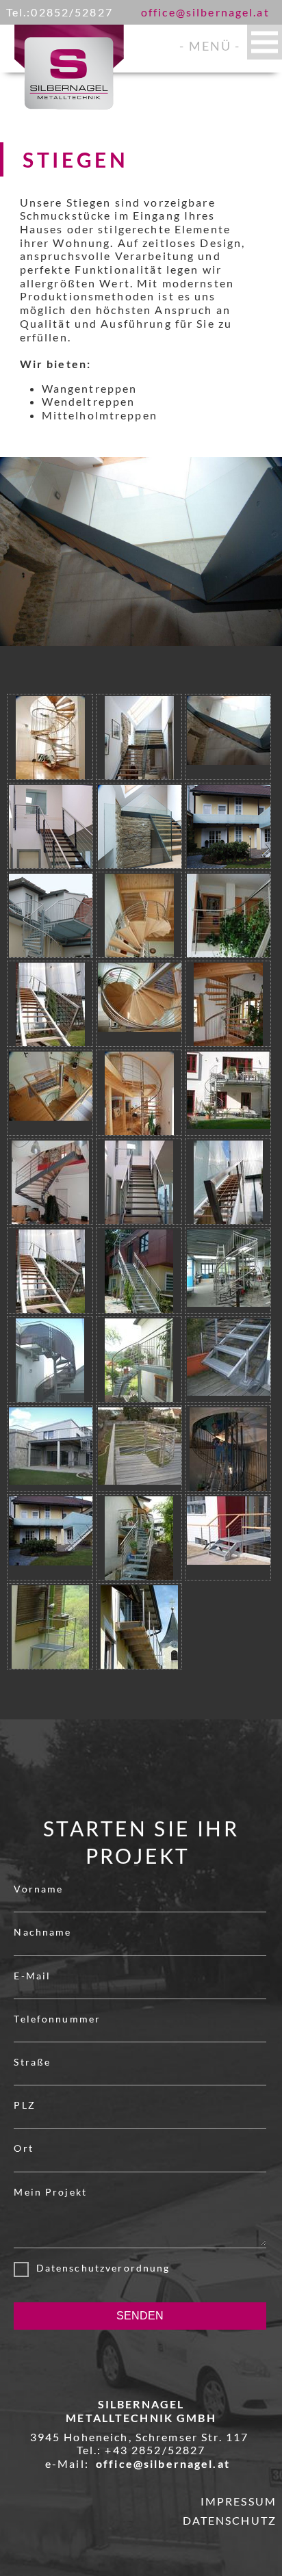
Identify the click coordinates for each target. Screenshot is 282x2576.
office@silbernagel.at (205, 12)
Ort (23, 2148)
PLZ (24, 2105)
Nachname (42, 1932)
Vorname (38, 1889)
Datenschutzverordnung (99, 2268)
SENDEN (140, 2316)
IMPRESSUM (239, 2501)
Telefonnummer (57, 2019)
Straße (32, 2062)
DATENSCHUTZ (230, 2520)
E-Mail (32, 1976)
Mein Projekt (50, 2192)
